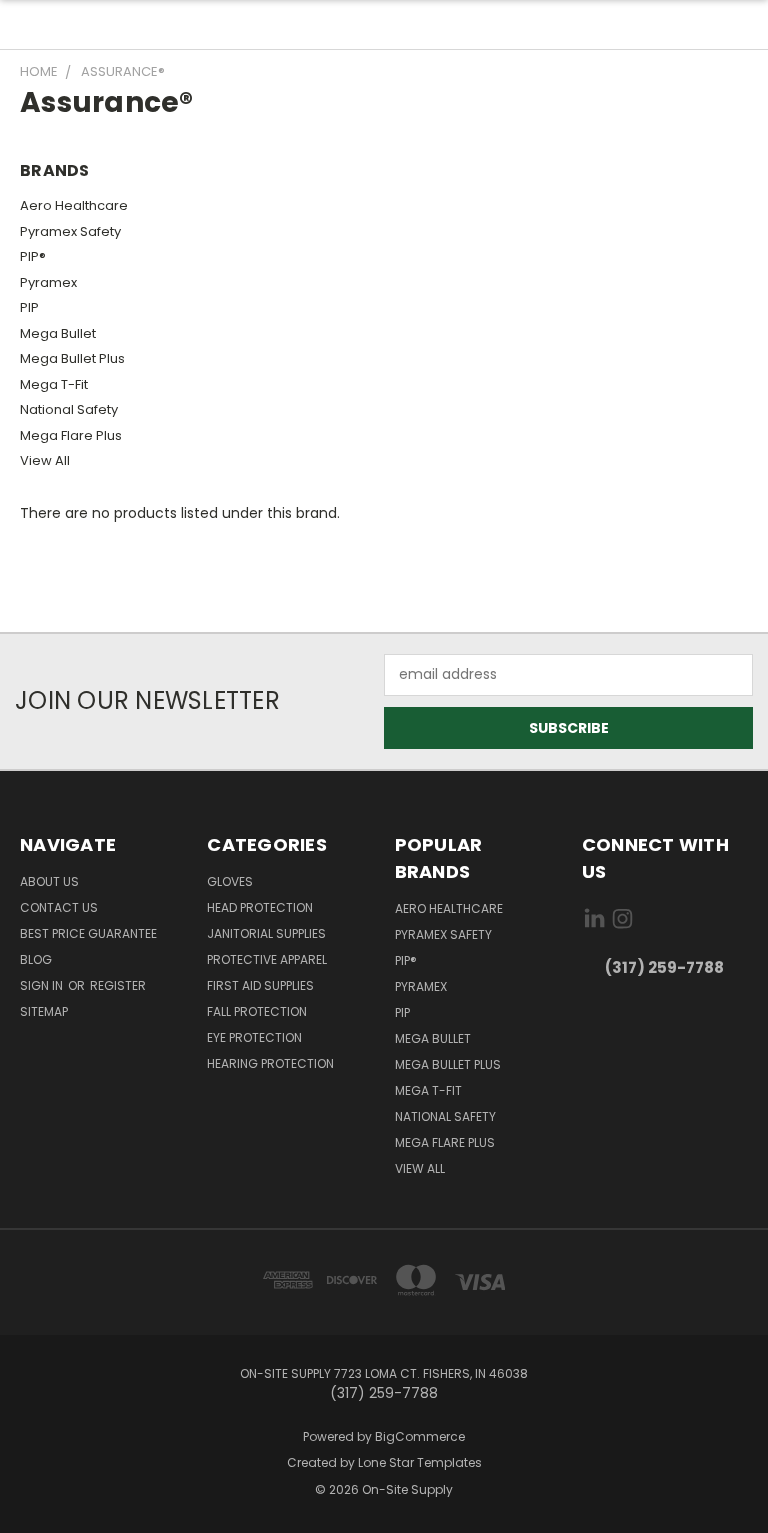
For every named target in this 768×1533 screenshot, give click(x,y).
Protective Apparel (267, 959)
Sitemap (44, 1011)
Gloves (230, 881)
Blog (36, 959)
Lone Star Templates (420, 1462)
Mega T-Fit (54, 384)
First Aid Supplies (260, 985)
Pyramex (48, 282)
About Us (49, 881)
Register (118, 985)
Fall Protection (257, 1011)
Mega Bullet (58, 333)
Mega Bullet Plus (72, 358)
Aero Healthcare (74, 205)
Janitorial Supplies (266, 933)
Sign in (43, 985)
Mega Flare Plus (71, 435)
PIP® (33, 256)
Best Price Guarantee (88, 933)
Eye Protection (254, 1037)
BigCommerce (420, 1436)
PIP (29, 307)
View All (45, 460)
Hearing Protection (270, 1063)
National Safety (69, 409)
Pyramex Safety (70, 231)
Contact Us (59, 907)
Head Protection (260, 907)
